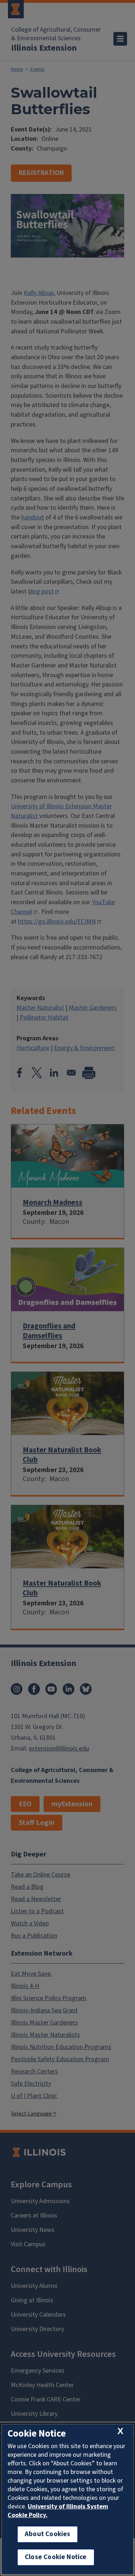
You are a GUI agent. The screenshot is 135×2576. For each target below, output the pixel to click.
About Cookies (48, 2534)
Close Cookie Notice (56, 2557)
